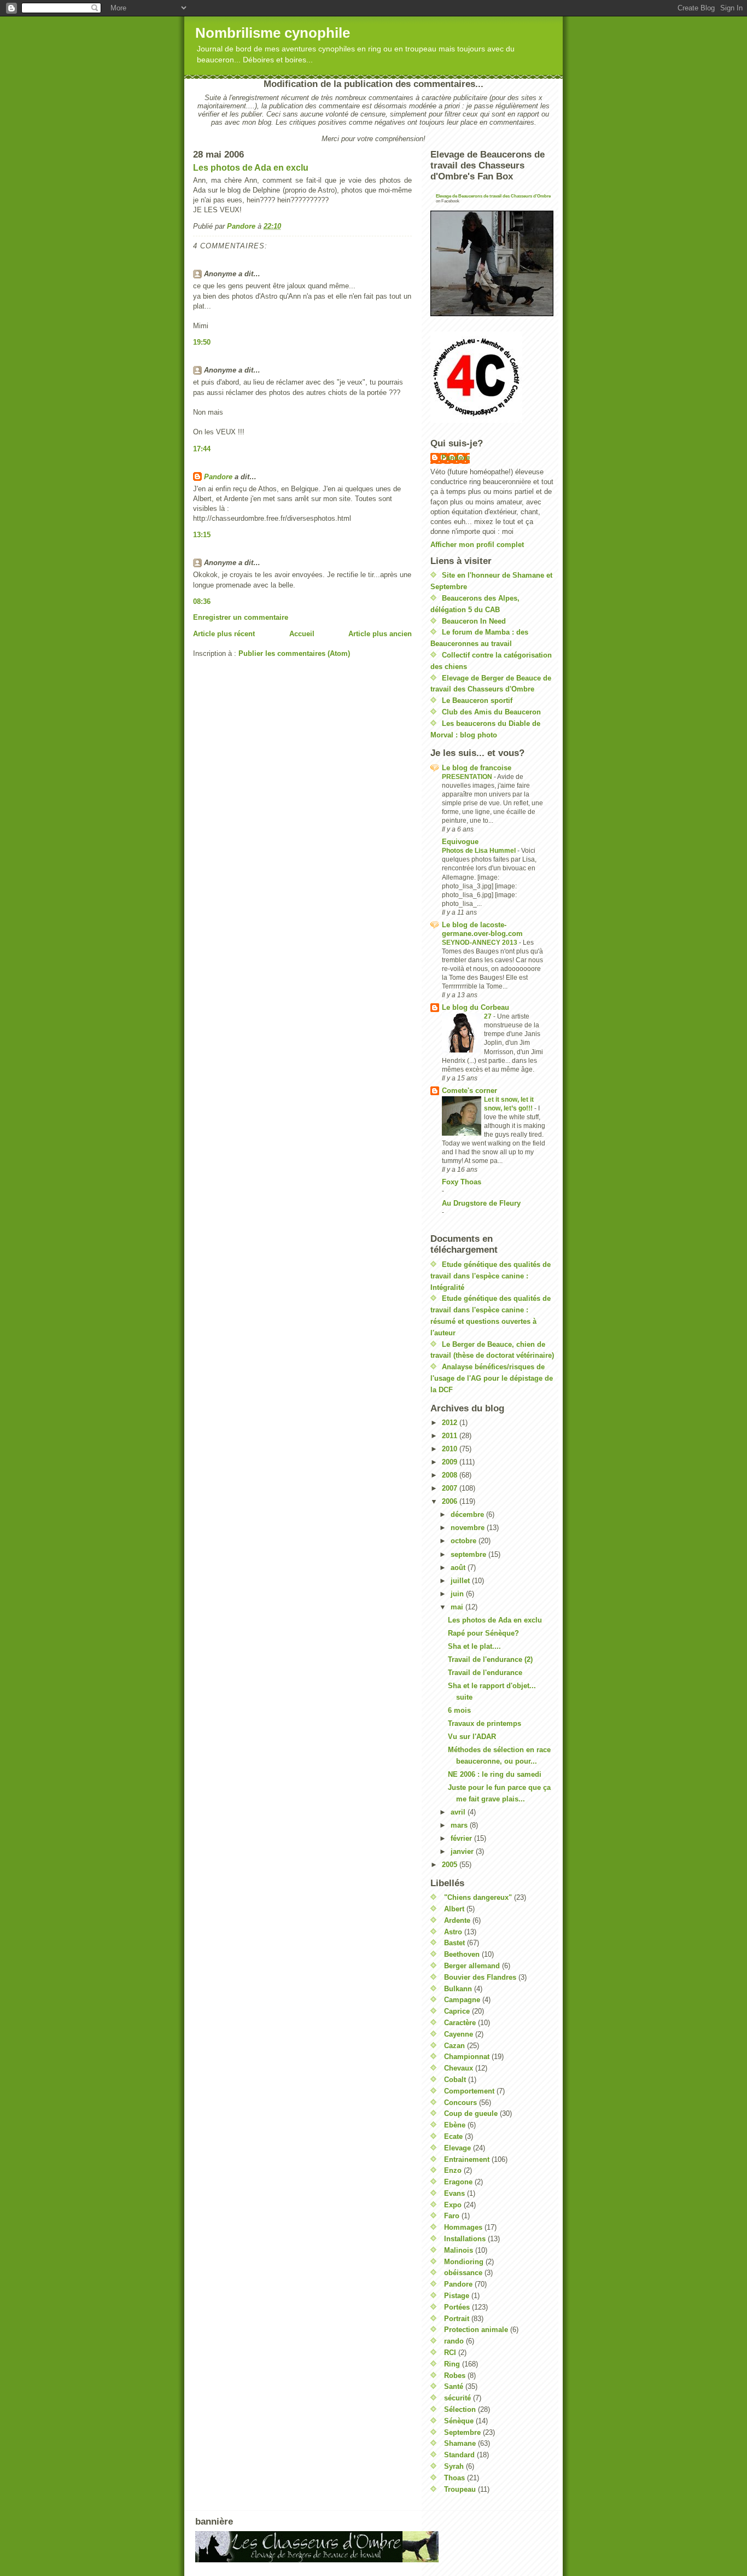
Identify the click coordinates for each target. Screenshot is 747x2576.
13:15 (202, 535)
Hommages (463, 2227)
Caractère (460, 2023)
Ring (452, 2364)
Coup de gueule (471, 2113)
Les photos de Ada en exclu (251, 168)
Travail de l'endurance (485, 1673)
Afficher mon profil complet (477, 545)
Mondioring (464, 2262)
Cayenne (459, 2034)
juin (458, 1594)
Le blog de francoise (477, 768)
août (459, 1568)
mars (460, 1825)
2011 (451, 1436)
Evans (454, 2193)
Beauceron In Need (474, 621)
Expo (453, 2205)
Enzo (453, 2170)
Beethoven (462, 1954)
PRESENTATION (468, 777)
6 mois (459, 1710)
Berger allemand (472, 1966)
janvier (463, 1851)
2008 (451, 1475)
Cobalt (455, 2080)
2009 (451, 1462)
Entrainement (467, 2159)
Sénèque (459, 2421)
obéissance (463, 2273)
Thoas (454, 2478)
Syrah (454, 2466)
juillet (461, 1581)
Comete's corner (469, 1091)
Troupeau (460, 2489)
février (462, 1838)
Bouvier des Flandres (480, 1977)
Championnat (467, 2057)
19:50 (202, 342)
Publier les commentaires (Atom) (294, 653)
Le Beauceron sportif (477, 700)
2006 (451, 1501)
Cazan (454, 2046)
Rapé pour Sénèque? (483, 1633)
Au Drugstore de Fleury (481, 1203)
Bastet (454, 1943)
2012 (451, 1423)
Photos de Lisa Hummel (480, 851)
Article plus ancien (380, 634)
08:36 (202, 601)
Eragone (458, 2182)
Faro (452, 2216)
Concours (460, 2103)
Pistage (457, 2296)
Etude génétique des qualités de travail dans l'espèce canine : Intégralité (491, 1276)
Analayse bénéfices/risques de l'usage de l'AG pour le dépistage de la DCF (492, 1378)
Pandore (218, 477)
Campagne (462, 2000)
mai (458, 1607)
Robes (455, 2376)
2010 (451, 1449)
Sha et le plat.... (474, 1646)
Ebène (455, 2125)
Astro (453, 1932)
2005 (451, 1865)
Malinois (459, 2250)
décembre (468, 1514)
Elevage (457, 2148)
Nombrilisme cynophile (273, 33)
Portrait (457, 2319)
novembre (469, 1528)
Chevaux (459, 2068)
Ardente (457, 1920)
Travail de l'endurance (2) (490, 1659)
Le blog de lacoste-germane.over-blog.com (482, 929)
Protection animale (476, 2330)
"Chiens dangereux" (478, 1897)
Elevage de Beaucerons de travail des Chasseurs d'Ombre (493, 196)
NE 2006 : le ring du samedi (495, 1774)
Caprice (457, 2011)
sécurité (457, 2398)
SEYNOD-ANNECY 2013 (480, 943)
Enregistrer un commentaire (241, 617)
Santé (454, 2386)
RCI (450, 2353)
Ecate (453, 2136)
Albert (454, 1909)
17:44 (202, 449)
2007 (451, 1488)
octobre (465, 1541)
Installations (465, 2239)
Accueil (302, 634)
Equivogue (460, 842)
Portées (457, 2307)
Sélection (460, 2409)
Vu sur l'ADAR (472, 1737)
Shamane (460, 2443)
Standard (459, 2455)
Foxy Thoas (462, 1182)
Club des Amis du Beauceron (491, 712)
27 (489, 1016)
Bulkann (458, 1989)
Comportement (469, 2091)
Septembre (462, 2432)
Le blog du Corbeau (475, 1007)
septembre (469, 1554)
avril (459, 1812)
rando (454, 2341)
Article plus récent (224, 634)
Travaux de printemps (485, 1723)
